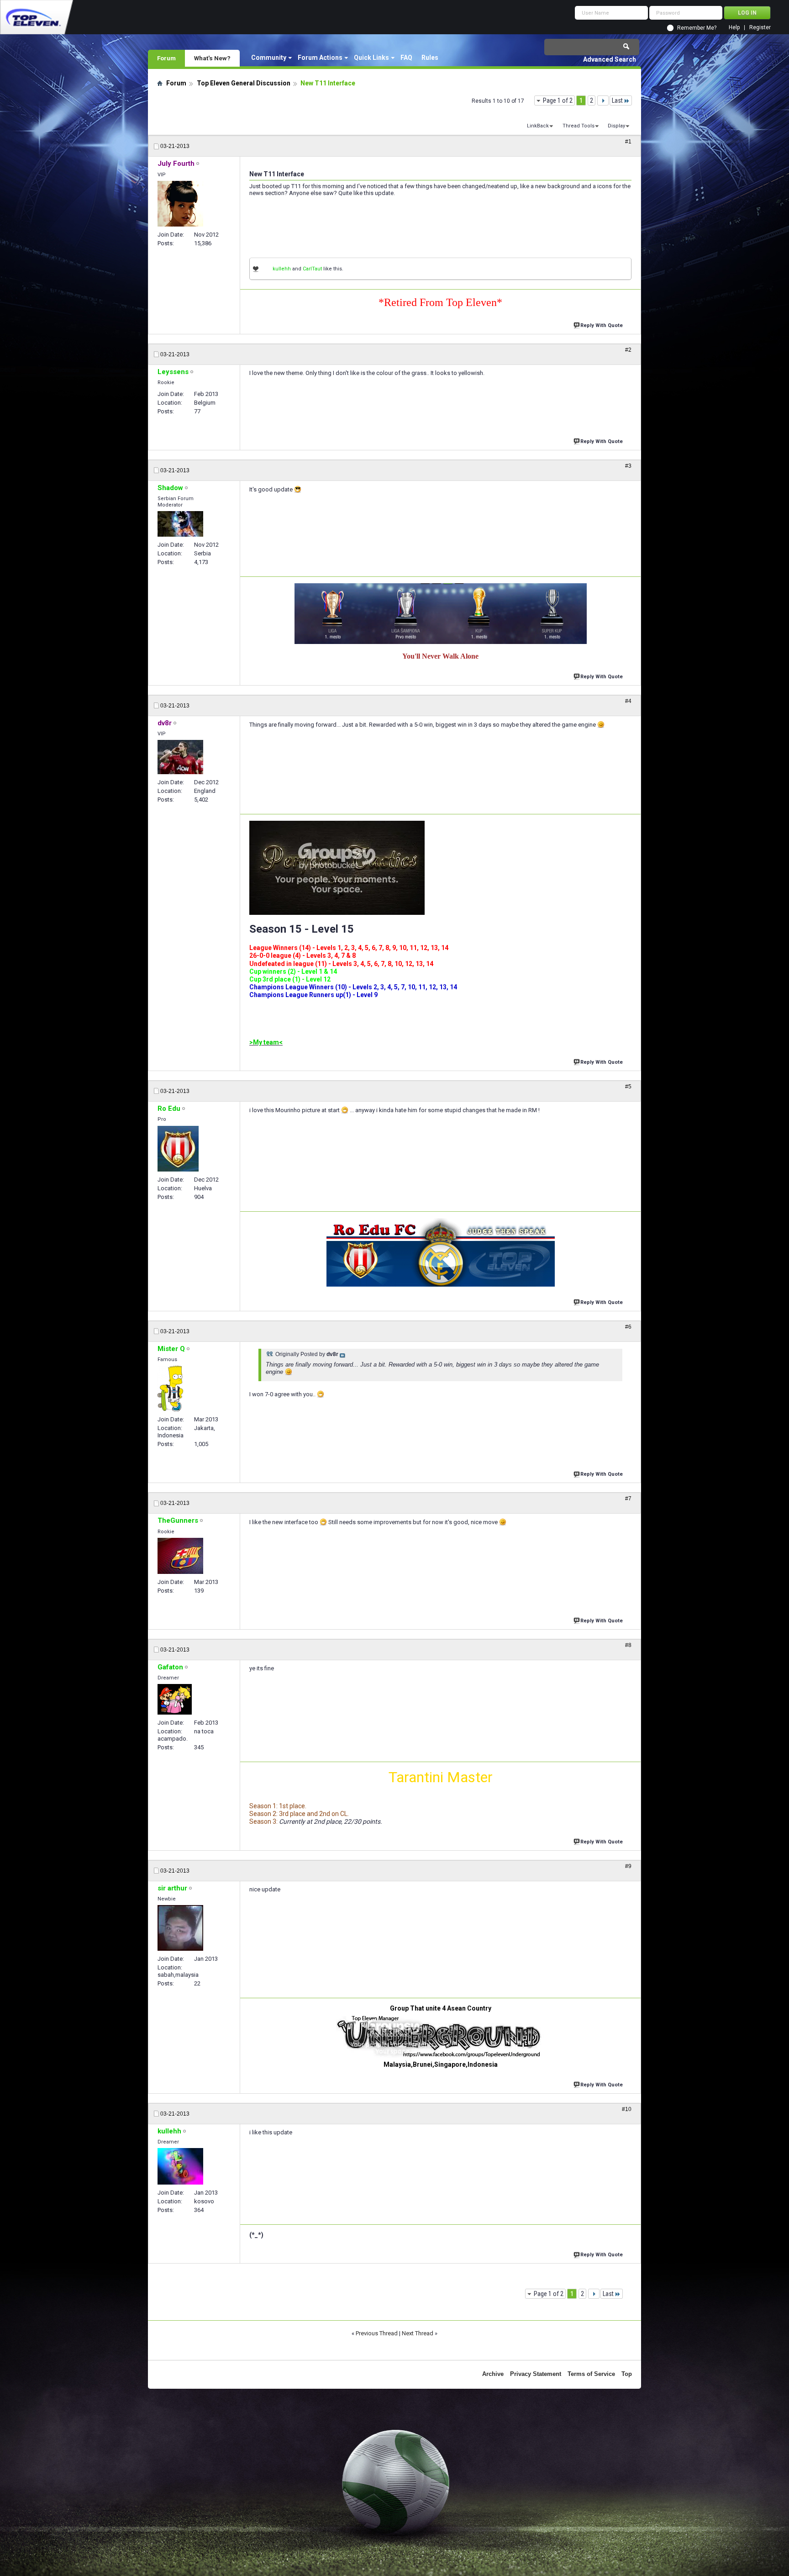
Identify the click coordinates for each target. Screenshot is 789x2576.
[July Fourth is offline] (180, 204)
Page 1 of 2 (558, 100)
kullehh (282, 269)
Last (617, 100)
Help (734, 28)
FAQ (406, 58)
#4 (628, 701)
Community (269, 58)
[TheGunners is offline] (180, 1556)
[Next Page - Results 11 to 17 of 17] (603, 100)
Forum (166, 58)
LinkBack (538, 126)
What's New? (212, 58)
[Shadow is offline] (180, 524)
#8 (628, 1645)
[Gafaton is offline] (175, 1699)
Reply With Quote (602, 325)
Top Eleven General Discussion (244, 83)
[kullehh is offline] (180, 2166)
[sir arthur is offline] (180, 1928)
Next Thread (418, 2333)
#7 (628, 1499)
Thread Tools (579, 126)
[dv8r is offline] (180, 757)
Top (627, 2374)
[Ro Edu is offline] (178, 1149)
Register (760, 28)
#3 (628, 466)
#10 (627, 2109)
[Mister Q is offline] (170, 1388)
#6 (628, 1327)
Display (616, 126)
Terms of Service (591, 2374)
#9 (628, 1866)
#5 (628, 1087)
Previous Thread (377, 2333)
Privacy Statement (536, 2374)
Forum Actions (320, 58)
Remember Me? (697, 28)
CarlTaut (312, 269)
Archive (493, 2374)
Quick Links (371, 58)
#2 (628, 350)
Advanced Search (610, 59)
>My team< (266, 1042)
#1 (628, 142)
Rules (430, 58)
